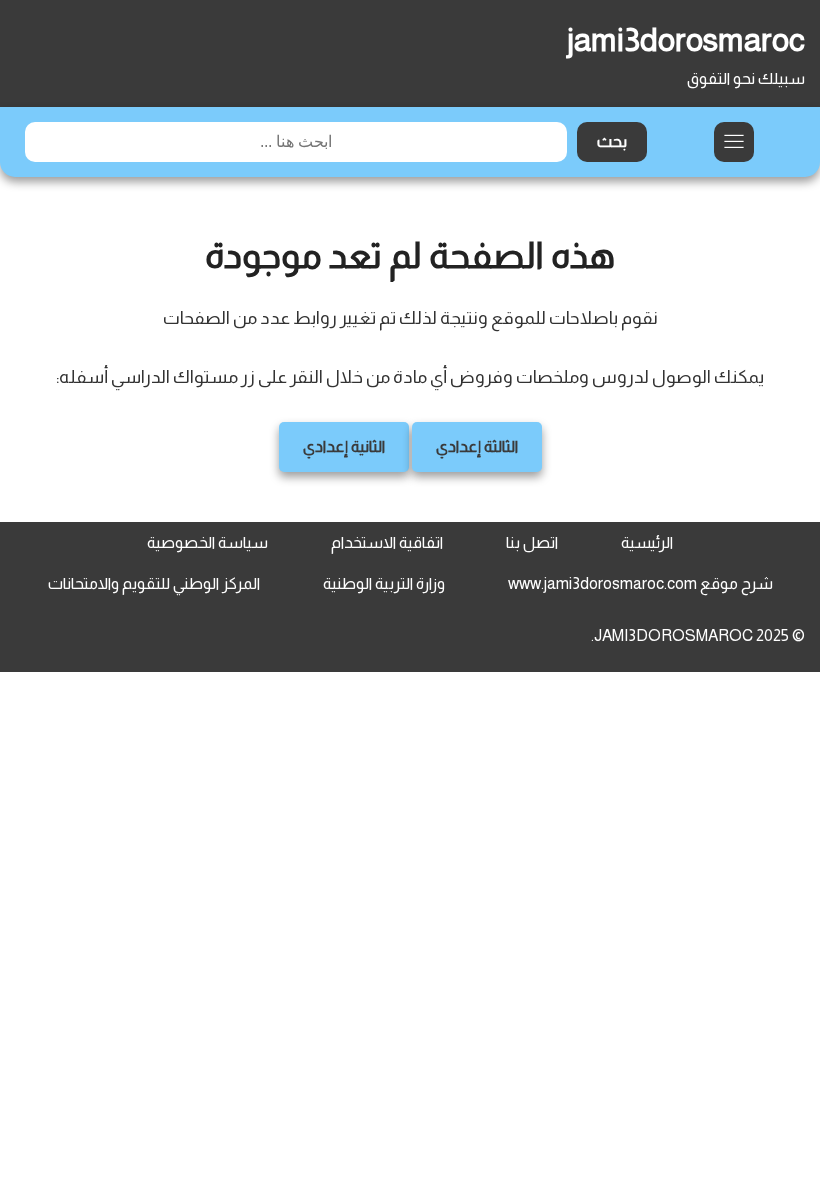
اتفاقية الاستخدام (387, 542)
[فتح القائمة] (734, 142)
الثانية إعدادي (344, 446)
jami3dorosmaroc (686, 40)
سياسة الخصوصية (207, 542)
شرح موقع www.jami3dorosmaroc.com (640, 583)
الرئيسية (647, 542)
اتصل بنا (532, 542)
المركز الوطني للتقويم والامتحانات (154, 583)
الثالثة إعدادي (477, 446)
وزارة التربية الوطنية (384, 583)
